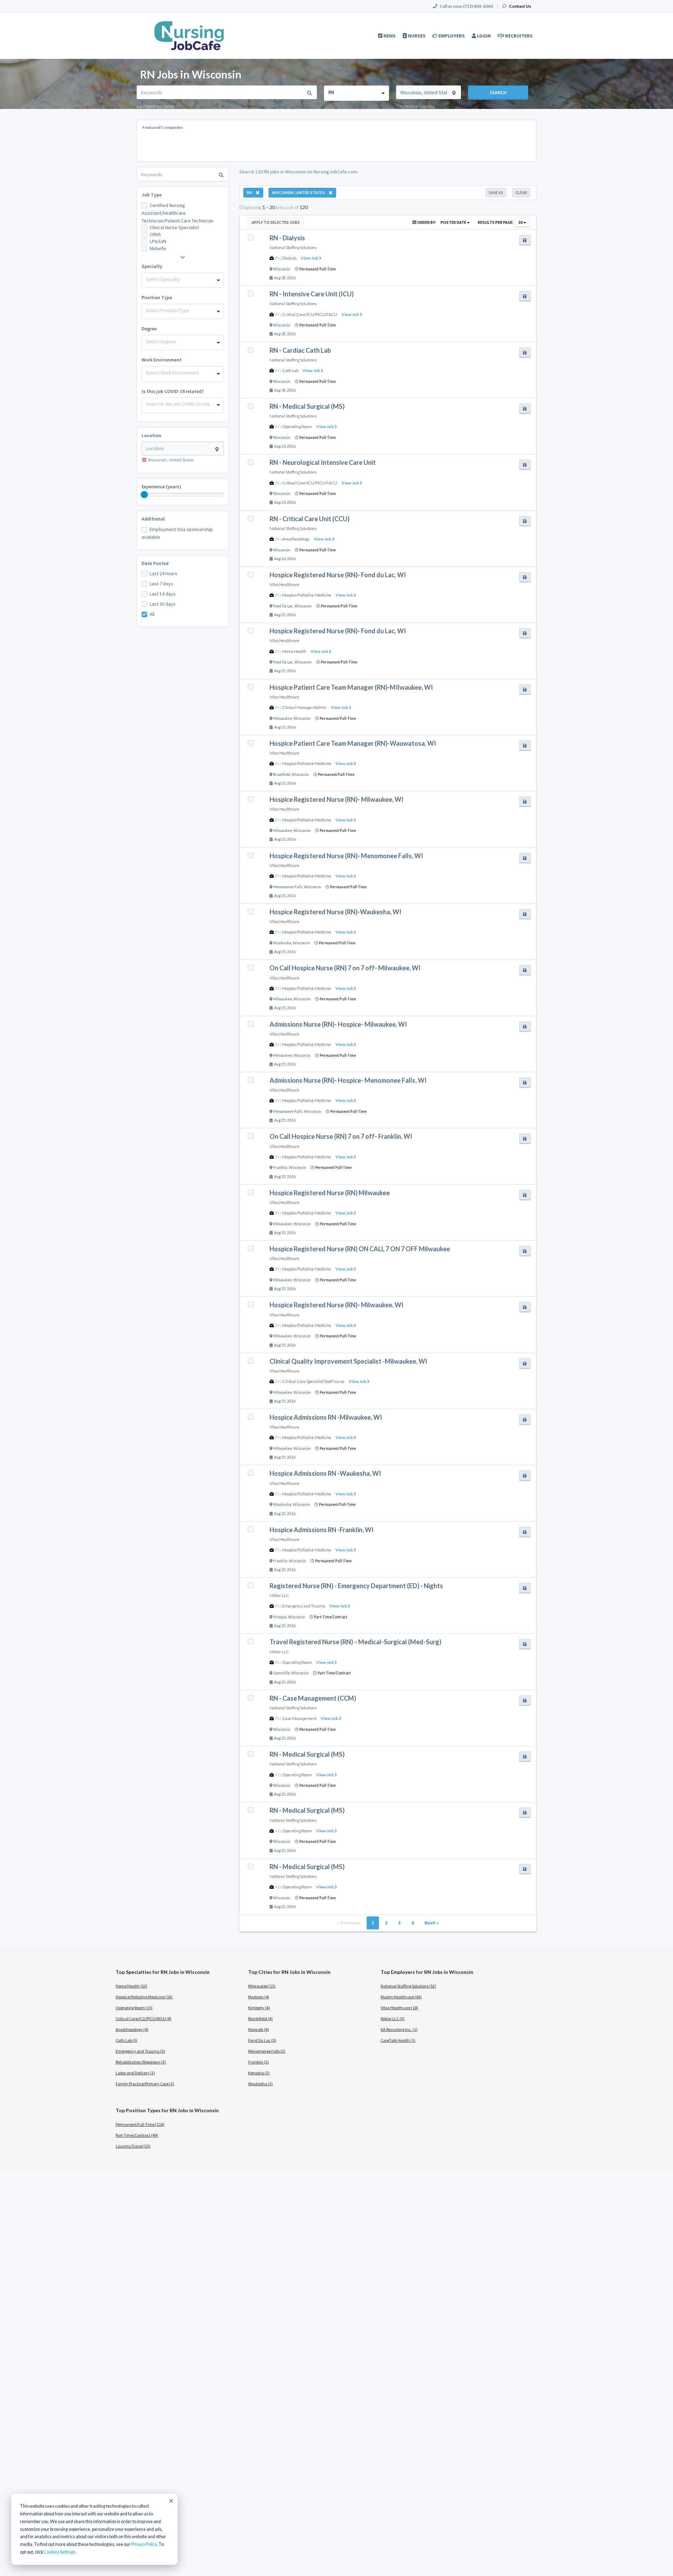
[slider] (144, 495)
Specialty (152, 266)
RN (278, 258)
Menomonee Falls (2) (267, 2051)
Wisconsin (282, 269)
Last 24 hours (164, 573)
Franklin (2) (259, 2062)
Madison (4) (259, 1997)
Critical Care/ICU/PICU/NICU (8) (144, 2019)
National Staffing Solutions (293, 247)
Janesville (281, 1673)
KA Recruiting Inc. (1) (399, 2029)
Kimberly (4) (259, 2008)
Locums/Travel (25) (133, 2146)
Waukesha (282, 943)
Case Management (299, 1718)
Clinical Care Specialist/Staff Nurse (313, 1381)
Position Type (157, 297)
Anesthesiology (296, 539)
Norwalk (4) (259, 2029)
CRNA (155, 234)
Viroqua (280, 1617)
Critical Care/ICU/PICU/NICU (310, 314)
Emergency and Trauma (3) (140, 2051)
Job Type (152, 195)
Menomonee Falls (288, 887)
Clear (521, 192)
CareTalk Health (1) (398, 2040)
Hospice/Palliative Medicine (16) (144, 1997)
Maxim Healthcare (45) (401, 1997)
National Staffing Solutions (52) (408, 1986)
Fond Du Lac (283, 606)
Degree (149, 329)
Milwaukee (283, 718)
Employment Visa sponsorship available (177, 533)
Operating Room (297, 426)
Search (498, 92)
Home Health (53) (131, 1986)
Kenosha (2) (259, 2073)
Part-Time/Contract (331, 1617)
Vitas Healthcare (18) (399, 2008)
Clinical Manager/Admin (304, 707)
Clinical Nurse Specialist (174, 227)
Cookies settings (59, 2552)
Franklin (280, 1168)
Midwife (158, 248)
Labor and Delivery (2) (135, 2073)
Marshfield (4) (260, 2019)
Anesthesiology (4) (132, 2029)
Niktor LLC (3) (393, 2019)
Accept (171, 2501)
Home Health (294, 651)
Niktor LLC (279, 1595)
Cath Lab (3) (127, 2040)
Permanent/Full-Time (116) (140, 2124)
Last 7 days (161, 584)
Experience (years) (161, 487)
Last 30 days (163, 604)
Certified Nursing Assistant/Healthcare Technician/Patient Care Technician (178, 213)
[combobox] (356, 93)
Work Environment (162, 360)
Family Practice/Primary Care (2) (145, 2084)
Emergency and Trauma (304, 1606)
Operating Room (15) (134, 2008)
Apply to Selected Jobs (276, 222)
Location (151, 435)
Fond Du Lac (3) (262, 2040)
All (152, 614)
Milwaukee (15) (262, 1986)
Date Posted (155, 563)
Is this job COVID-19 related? (173, 391)
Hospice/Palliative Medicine (307, 595)
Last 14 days (163, 594)
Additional (153, 519)
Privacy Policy (144, 2544)
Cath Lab (290, 370)
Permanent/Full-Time (318, 269)
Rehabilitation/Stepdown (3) (141, 2062)
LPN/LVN (158, 241)
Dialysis (289, 258)
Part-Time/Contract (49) (137, 2135)
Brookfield (282, 774)
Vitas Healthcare (284, 584)
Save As (496, 192)
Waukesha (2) (260, 2084)
